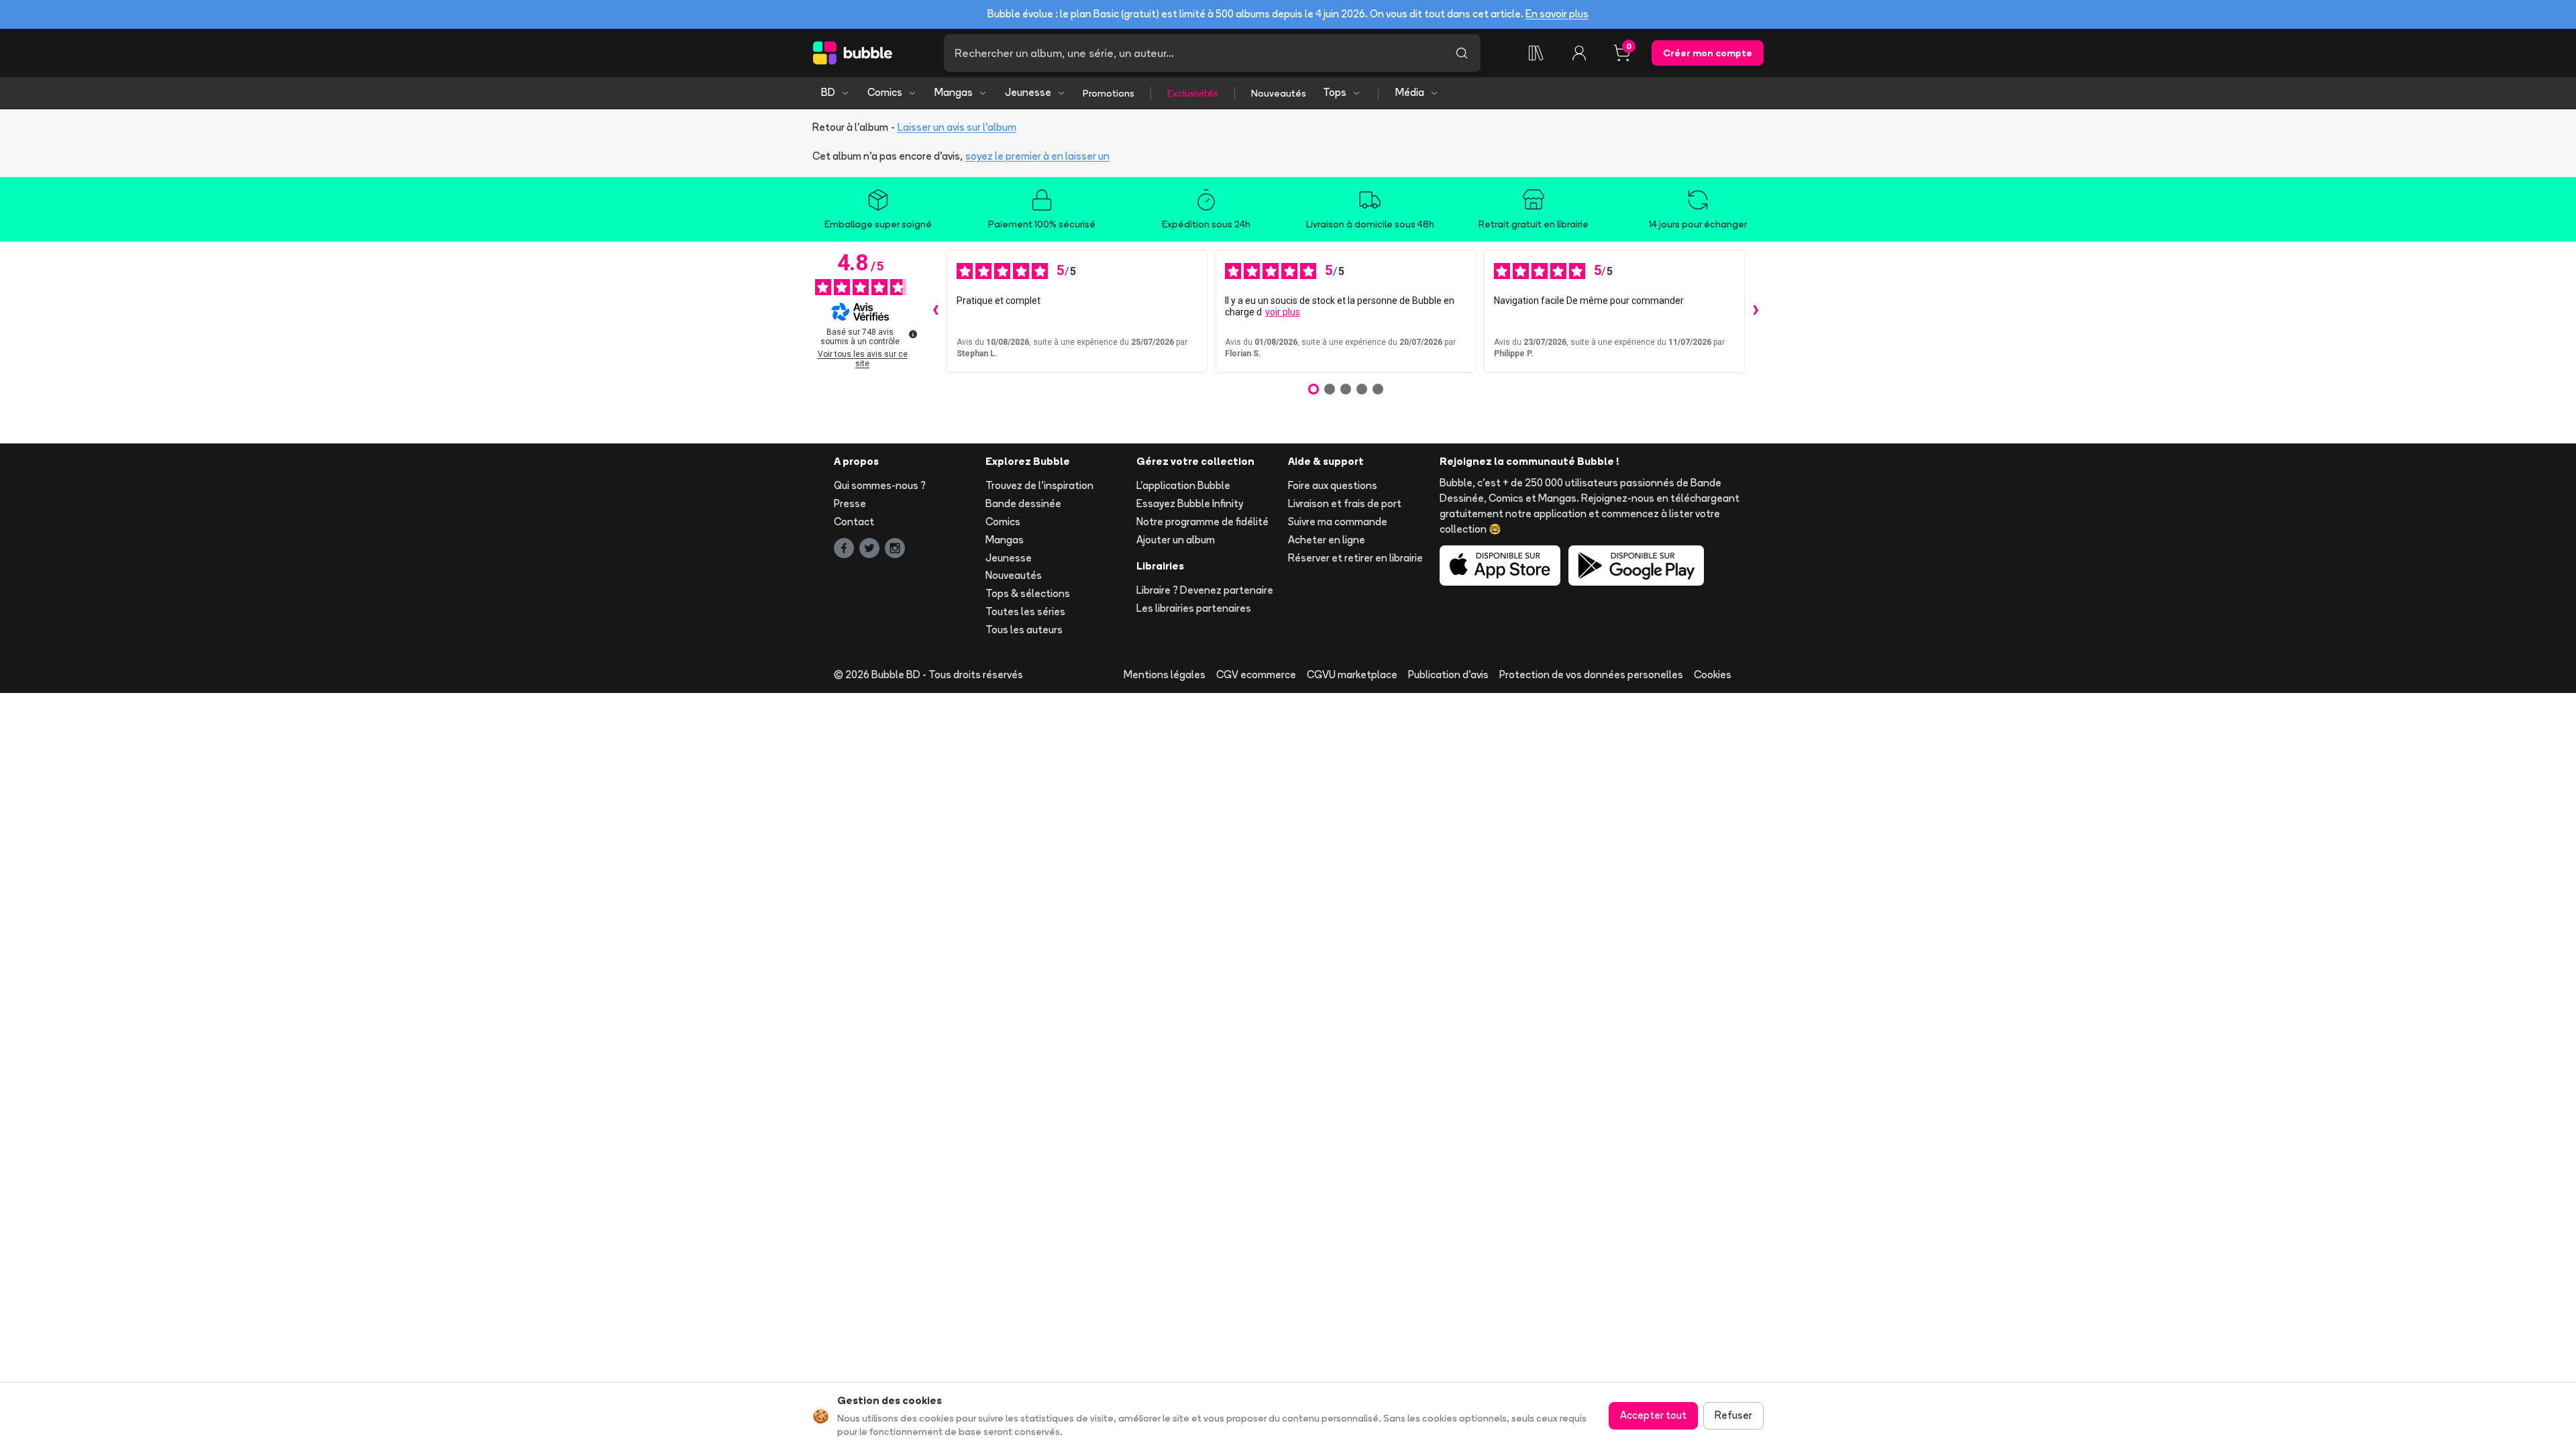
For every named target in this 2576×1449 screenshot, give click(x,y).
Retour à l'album (850, 127)
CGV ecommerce (1256, 675)
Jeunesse (1028, 92)
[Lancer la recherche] (1462, 53)
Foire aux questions (1333, 485)
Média (1410, 92)
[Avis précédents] (935, 311)
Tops (1335, 92)
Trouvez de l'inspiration (1039, 485)
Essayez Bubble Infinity (1190, 503)
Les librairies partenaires (1194, 608)
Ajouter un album (1176, 540)
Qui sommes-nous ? (880, 485)
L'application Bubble (1183, 485)
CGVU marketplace (1352, 675)
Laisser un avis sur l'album (957, 127)
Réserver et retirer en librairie (1355, 558)
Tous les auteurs (1024, 630)
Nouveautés (1279, 93)
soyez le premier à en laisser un (1037, 156)
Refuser (1733, 1415)
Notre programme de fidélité (1202, 522)
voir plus (1283, 312)
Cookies (1713, 675)
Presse (850, 503)
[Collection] (1536, 53)
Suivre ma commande (1338, 522)
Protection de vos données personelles (1591, 675)
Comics (885, 92)
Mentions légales (1165, 675)
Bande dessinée (1023, 503)
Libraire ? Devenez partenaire (1205, 590)
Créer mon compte (1708, 53)
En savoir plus (1557, 14)
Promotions (1109, 93)
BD (828, 92)
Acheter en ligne (1327, 540)
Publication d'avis (1448, 675)
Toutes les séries (1025, 611)
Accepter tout (1653, 1415)
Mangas (954, 92)
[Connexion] (1579, 53)
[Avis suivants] (1756, 311)
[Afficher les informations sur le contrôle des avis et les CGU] (913, 334)
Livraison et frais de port (1345, 503)
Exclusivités (1193, 93)
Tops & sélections (1028, 593)
